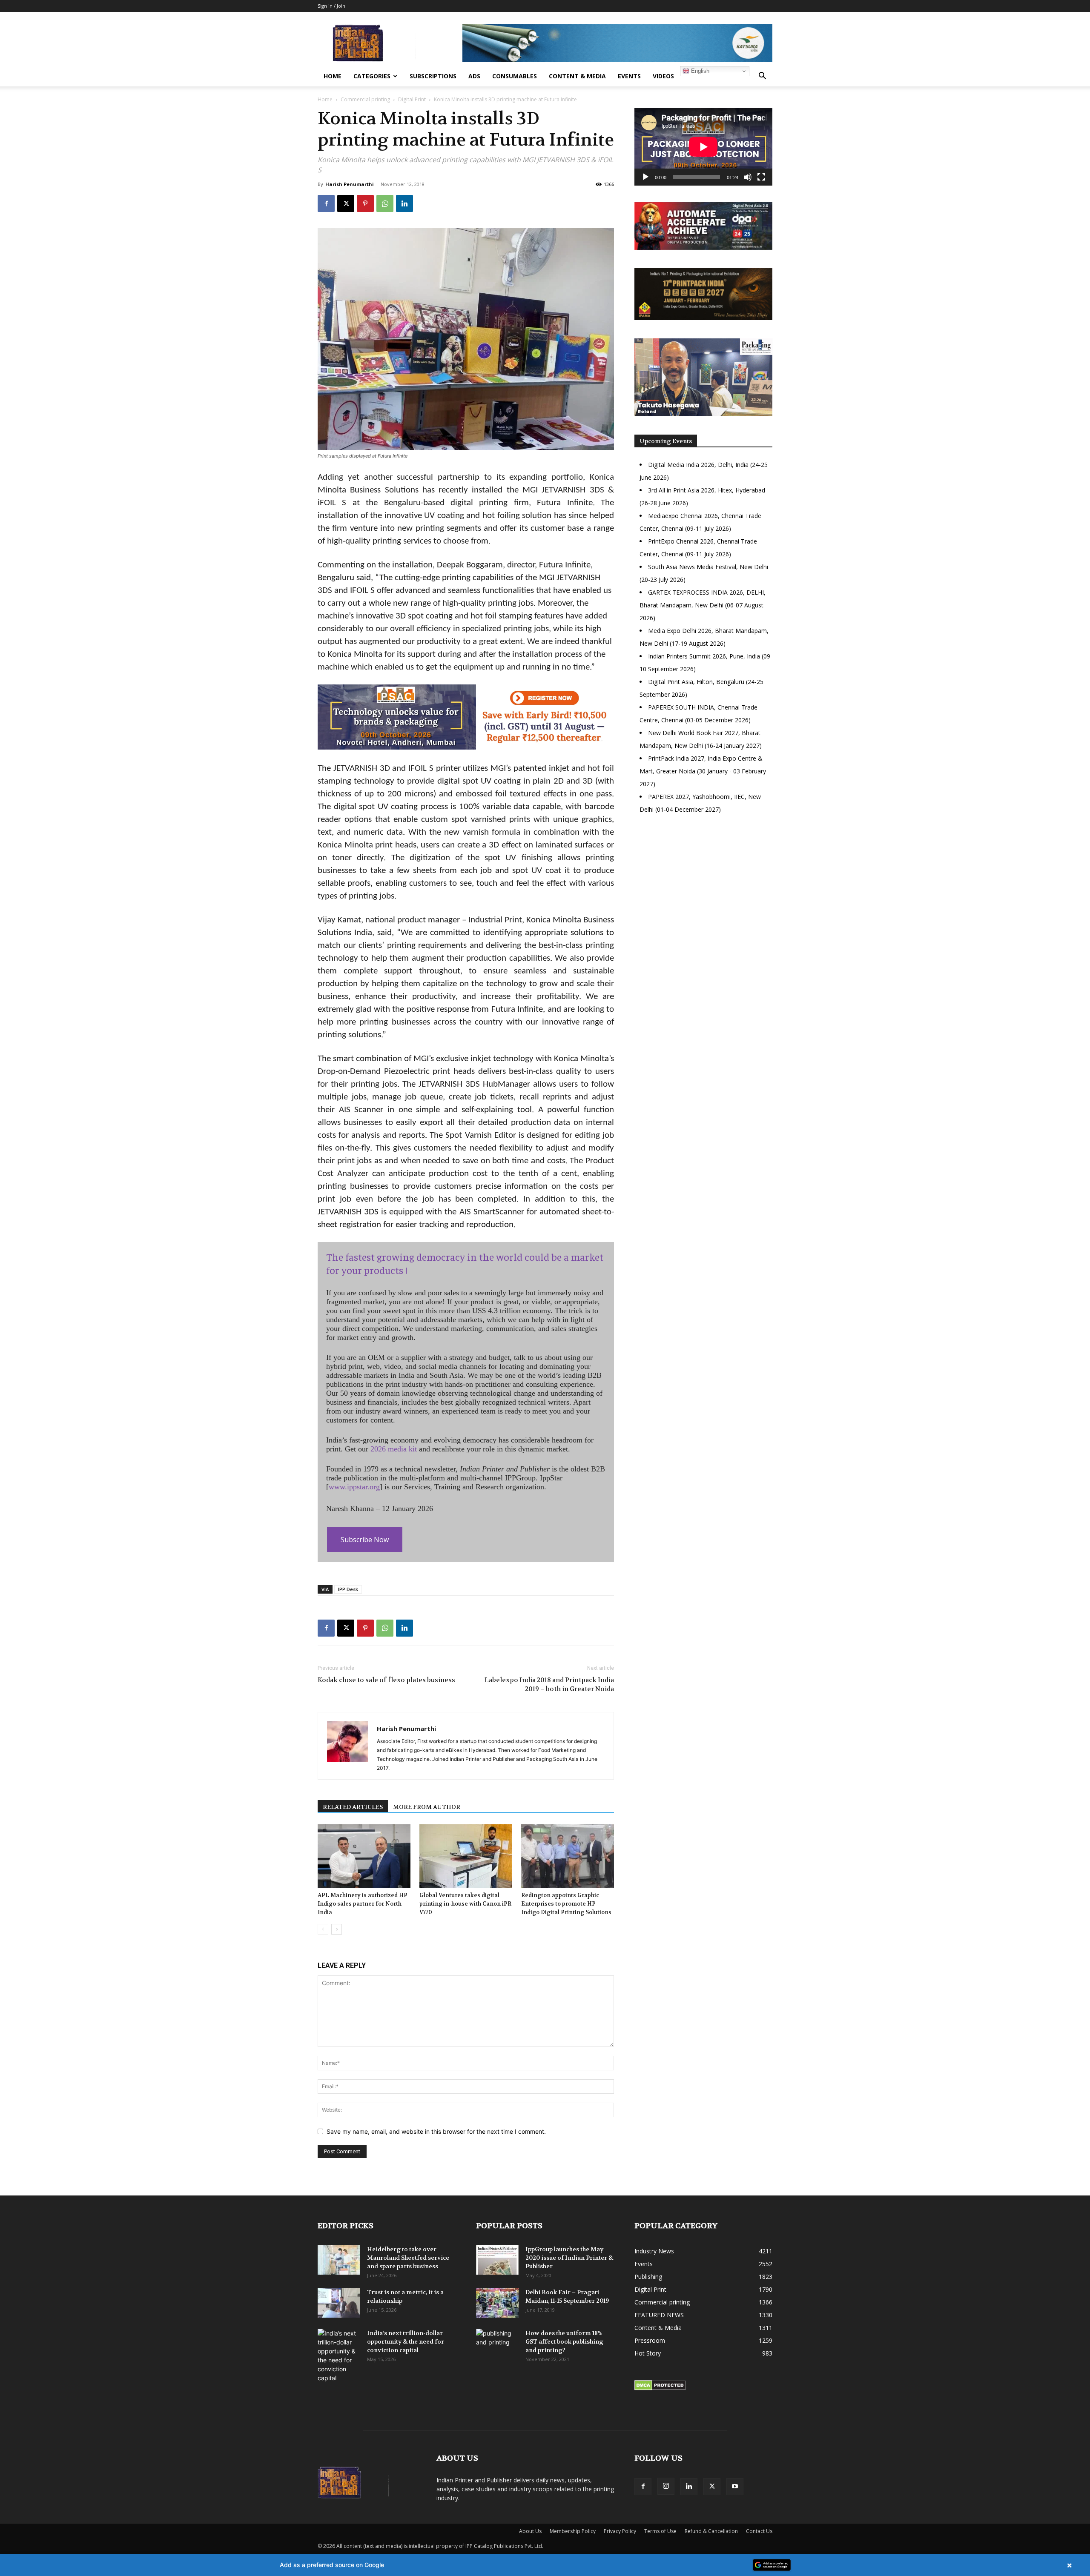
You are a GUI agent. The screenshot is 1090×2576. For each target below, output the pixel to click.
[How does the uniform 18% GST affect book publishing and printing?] (497, 2344)
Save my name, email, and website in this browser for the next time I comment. (436, 2131)
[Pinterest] (365, 203)
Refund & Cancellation (711, 2531)
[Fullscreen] (761, 177)
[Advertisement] (703, 894)
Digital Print (412, 99)
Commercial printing (365, 99)
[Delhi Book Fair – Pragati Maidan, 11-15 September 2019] (497, 2303)
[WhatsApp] (385, 203)
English (699, 71)
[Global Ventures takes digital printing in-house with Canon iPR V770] (466, 1856)
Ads (474, 76)
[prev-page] (323, 1929)
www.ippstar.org (354, 1487)
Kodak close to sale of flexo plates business (386, 1680)
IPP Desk (348, 1589)
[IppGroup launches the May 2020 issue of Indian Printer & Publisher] (497, 2260)
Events (629, 76)
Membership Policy (573, 2531)
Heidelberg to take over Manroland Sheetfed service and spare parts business (408, 2258)
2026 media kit (394, 1449)
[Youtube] (735, 2487)
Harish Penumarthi (350, 184)
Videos (663, 76)
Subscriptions (433, 76)
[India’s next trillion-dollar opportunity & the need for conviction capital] (339, 2356)
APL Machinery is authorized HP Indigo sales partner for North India (363, 1904)
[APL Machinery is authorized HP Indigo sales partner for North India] (364, 1856)
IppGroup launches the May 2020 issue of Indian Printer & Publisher (569, 2258)
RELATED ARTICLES (353, 1807)
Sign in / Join (331, 6)
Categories (372, 76)
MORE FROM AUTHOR (427, 1807)
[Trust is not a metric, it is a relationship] (339, 2303)
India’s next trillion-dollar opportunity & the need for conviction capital (406, 2341)
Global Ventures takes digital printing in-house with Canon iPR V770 (465, 1904)
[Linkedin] (404, 203)
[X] (346, 203)
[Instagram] (666, 2486)
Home (333, 76)
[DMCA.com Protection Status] (660, 2388)
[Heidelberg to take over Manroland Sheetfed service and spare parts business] (339, 2260)
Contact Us (759, 2531)
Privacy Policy (620, 2531)
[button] (762, 77)
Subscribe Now (365, 1540)
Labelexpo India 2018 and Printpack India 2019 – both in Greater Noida (549, 1684)
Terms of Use (660, 2531)
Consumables (515, 76)
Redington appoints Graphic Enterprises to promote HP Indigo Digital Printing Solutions (566, 1904)
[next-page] (337, 1929)
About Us (530, 2531)
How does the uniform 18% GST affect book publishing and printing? (564, 2341)
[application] (703, 147)
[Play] (645, 177)
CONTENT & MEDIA (577, 76)
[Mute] (748, 177)
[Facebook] (326, 203)
